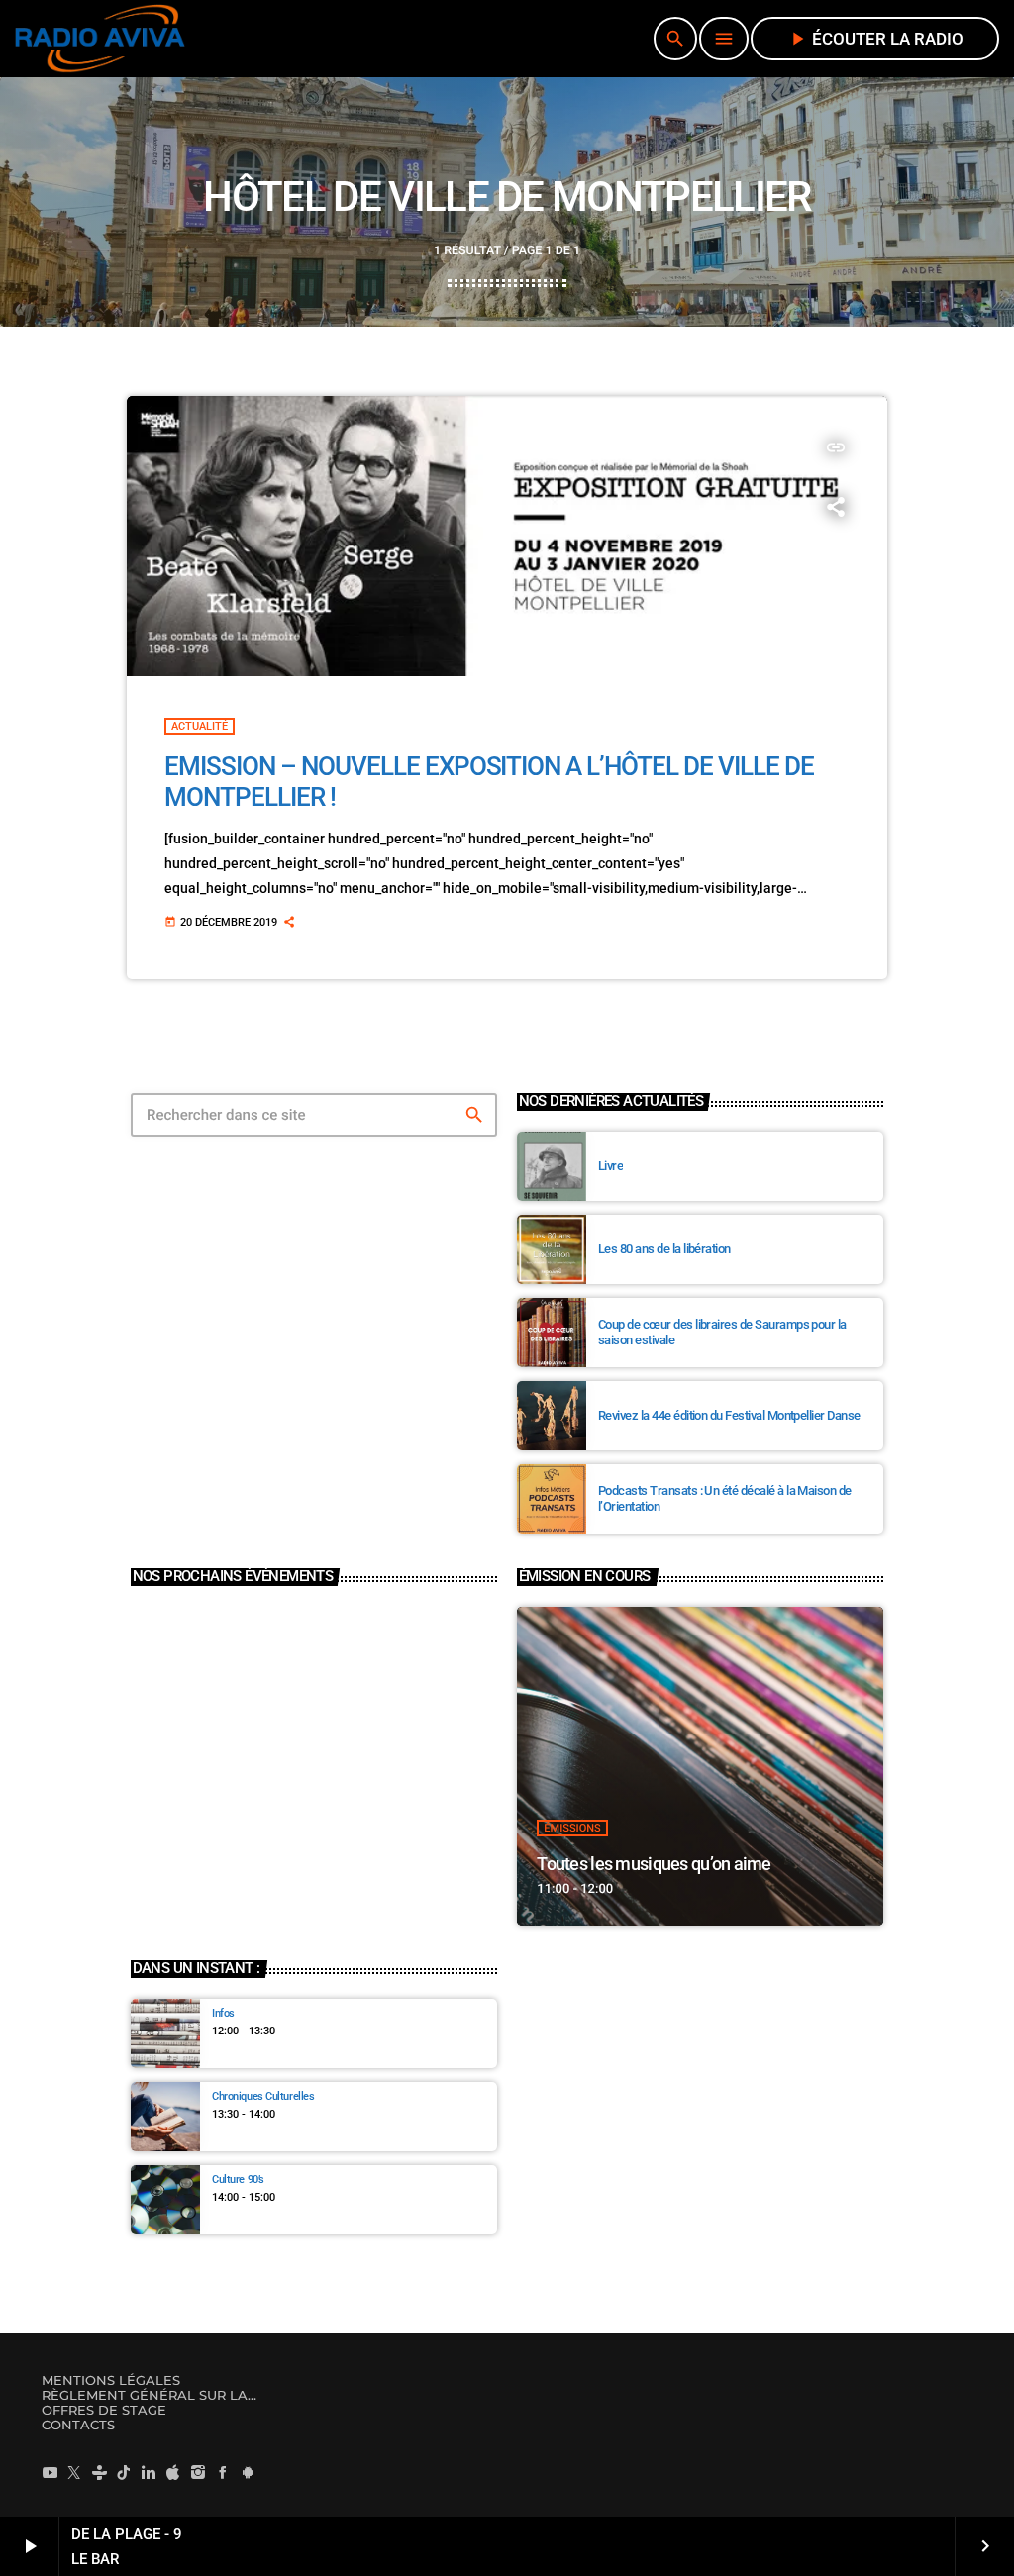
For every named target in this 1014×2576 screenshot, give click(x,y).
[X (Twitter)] (74, 2472)
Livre (610, 1166)
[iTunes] (173, 2472)
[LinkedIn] (149, 2472)
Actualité (200, 726)
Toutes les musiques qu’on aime (654, 1864)
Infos (223, 2013)
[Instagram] (198, 2472)
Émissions (572, 1828)
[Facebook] (223, 2472)
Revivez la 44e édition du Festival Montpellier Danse (729, 1415)
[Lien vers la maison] (100, 39)
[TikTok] (124, 2472)
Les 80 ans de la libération (664, 1249)
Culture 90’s (238, 2180)
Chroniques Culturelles (263, 2096)
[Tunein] (99, 2472)
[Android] (248, 2472)
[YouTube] (50, 2472)
